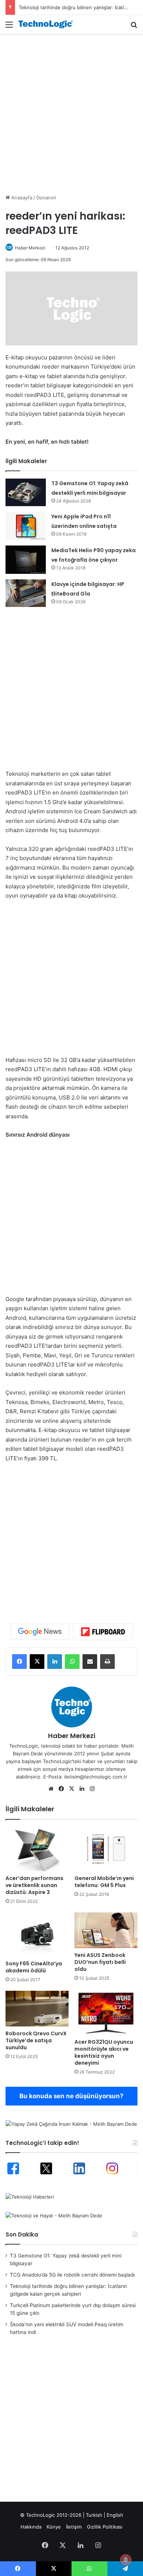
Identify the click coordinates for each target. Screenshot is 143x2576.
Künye (54, 2527)
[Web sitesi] (51, 1789)
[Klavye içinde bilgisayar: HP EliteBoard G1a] (26, 593)
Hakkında (31, 2527)
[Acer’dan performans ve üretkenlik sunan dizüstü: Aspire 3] (37, 1849)
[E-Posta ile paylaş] (90, 1662)
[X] (37, 1662)
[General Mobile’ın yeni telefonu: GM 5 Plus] (106, 1849)
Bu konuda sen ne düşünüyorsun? (71, 2096)
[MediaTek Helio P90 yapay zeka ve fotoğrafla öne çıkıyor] (26, 560)
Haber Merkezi (30, 248)
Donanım (46, 198)
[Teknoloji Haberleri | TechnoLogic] (48, 24)
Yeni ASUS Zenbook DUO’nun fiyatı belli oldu (100, 1962)
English (115, 2515)
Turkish (94, 2515)
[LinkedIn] (55, 1662)
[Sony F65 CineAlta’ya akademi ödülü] (37, 1934)
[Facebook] (19, 1662)
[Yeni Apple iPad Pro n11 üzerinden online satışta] (26, 526)
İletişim (74, 2527)
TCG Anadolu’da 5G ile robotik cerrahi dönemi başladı (72, 2275)
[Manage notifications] (126, 2560)
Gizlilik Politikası (105, 2527)
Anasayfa (21, 198)
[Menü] (9, 27)
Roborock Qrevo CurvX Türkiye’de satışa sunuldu (36, 2040)
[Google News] (40, 1632)
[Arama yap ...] (134, 27)
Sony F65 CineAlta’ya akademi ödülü (34, 1967)
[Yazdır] (107, 1662)
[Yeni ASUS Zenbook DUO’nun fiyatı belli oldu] (106, 1930)
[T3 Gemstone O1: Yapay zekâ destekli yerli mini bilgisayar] (26, 492)
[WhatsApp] (72, 1662)
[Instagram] (92, 1789)
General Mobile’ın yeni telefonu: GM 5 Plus (104, 1882)
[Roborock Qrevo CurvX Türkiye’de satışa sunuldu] (37, 2009)
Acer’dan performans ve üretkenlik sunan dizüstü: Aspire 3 (34, 1885)
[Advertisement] (71, 113)
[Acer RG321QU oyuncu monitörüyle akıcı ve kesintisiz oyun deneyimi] (106, 2013)
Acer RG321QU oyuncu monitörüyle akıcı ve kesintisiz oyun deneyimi (104, 2052)
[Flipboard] (103, 1632)
